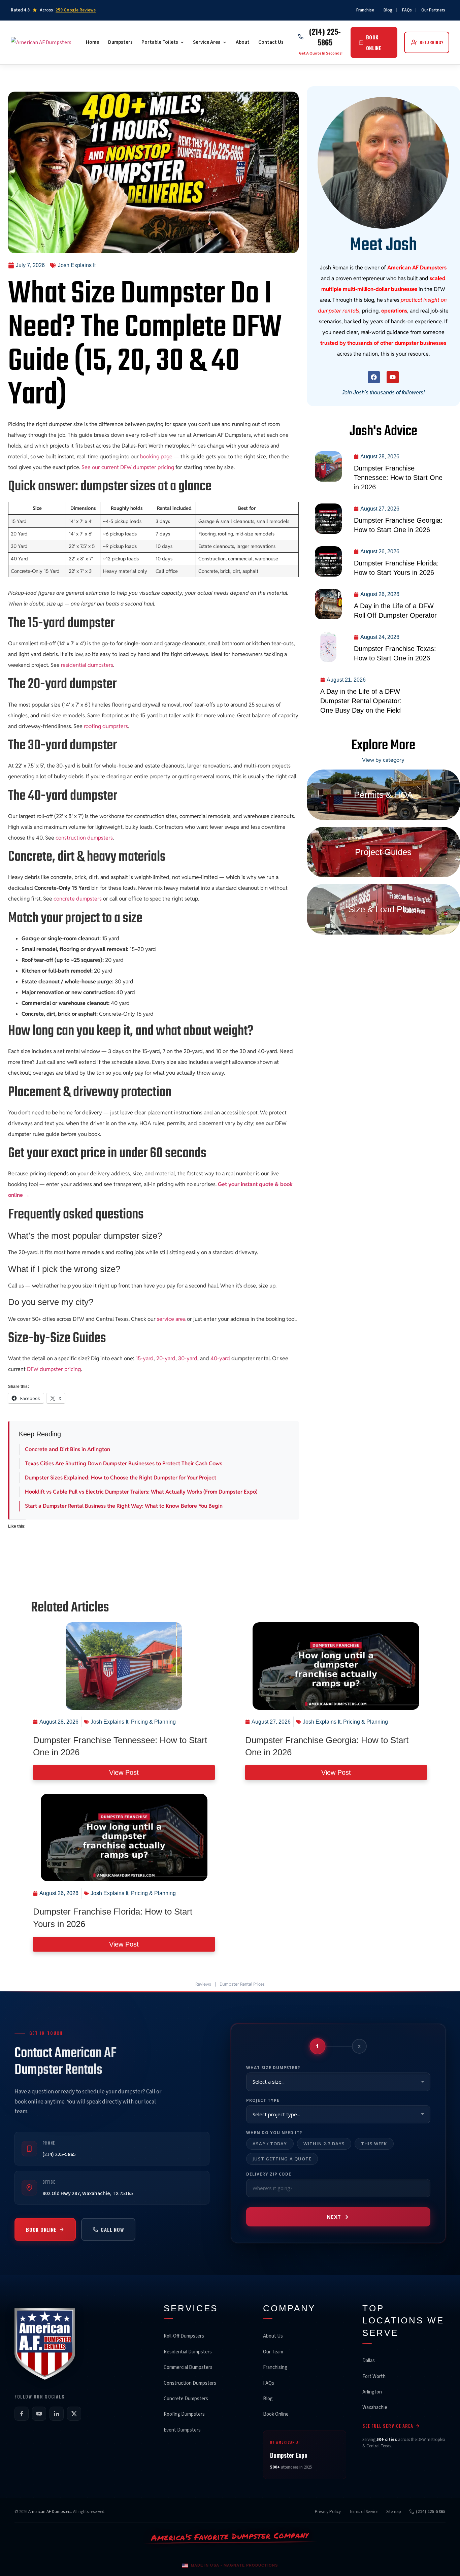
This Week (374, 2144)
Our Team (273, 2352)
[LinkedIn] (57, 2414)
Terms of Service (364, 2512)
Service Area (207, 42)
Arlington (372, 2392)
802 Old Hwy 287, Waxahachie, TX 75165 (88, 2193)
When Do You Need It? (274, 2133)
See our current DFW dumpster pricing (128, 467)
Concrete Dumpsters (186, 2399)
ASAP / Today (270, 2144)
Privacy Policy (328, 2512)
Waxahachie (375, 2407)
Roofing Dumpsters (184, 2414)
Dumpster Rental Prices (242, 1984)
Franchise (365, 10)
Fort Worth (374, 2376)
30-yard (188, 1358)
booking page (156, 456)
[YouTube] (39, 2414)
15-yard (145, 1358)
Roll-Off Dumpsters (184, 2336)
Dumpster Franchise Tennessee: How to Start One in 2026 (398, 478)
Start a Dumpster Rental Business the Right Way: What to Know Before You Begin (124, 1506)
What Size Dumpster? (273, 2068)
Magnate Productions (251, 2565)
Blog (388, 10)
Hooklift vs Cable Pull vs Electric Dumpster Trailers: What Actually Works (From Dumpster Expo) (141, 1492)
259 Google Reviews (76, 10)
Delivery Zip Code (269, 2174)
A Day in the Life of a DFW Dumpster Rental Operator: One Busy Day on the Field (361, 701)
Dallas (369, 2361)
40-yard (220, 1358)
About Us (273, 2336)
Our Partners (433, 10)
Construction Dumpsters (190, 2383)
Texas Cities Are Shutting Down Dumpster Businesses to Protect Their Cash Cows (124, 1463)
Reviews (203, 1984)
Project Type (263, 2100)
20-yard (166, 1358)
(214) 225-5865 (325, 37)
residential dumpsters (87, 665)
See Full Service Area (388, 2426)
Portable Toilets (160, 42)
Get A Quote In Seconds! (321, 53)
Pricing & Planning (153, 1722)
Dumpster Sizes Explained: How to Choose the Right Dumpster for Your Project (121, 1478)
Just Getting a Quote (282, 2159)
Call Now (112, 2229)
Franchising (275, 2367)
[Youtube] (393, 377)
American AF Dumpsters (50, 2512)
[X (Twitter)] (74, 2414)
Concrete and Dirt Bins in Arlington (68, 1449)
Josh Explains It (77, 265)
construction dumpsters (84, 838)
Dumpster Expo (289, 2455)
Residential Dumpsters (188, 2352)
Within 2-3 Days (324, 2144)
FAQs (407, 10)
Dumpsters (120, 42)
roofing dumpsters (106, 726)
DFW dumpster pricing (54, 1369)
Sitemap (394, 2512)
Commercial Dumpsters (188, 2367)
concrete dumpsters (78, 899)
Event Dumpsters (182, 2430)
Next (334, 2217)
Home (92, 42)
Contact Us (271, 42)
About (243, 42)
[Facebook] (374, 377)
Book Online (374, 42)
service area (171, 1319)
